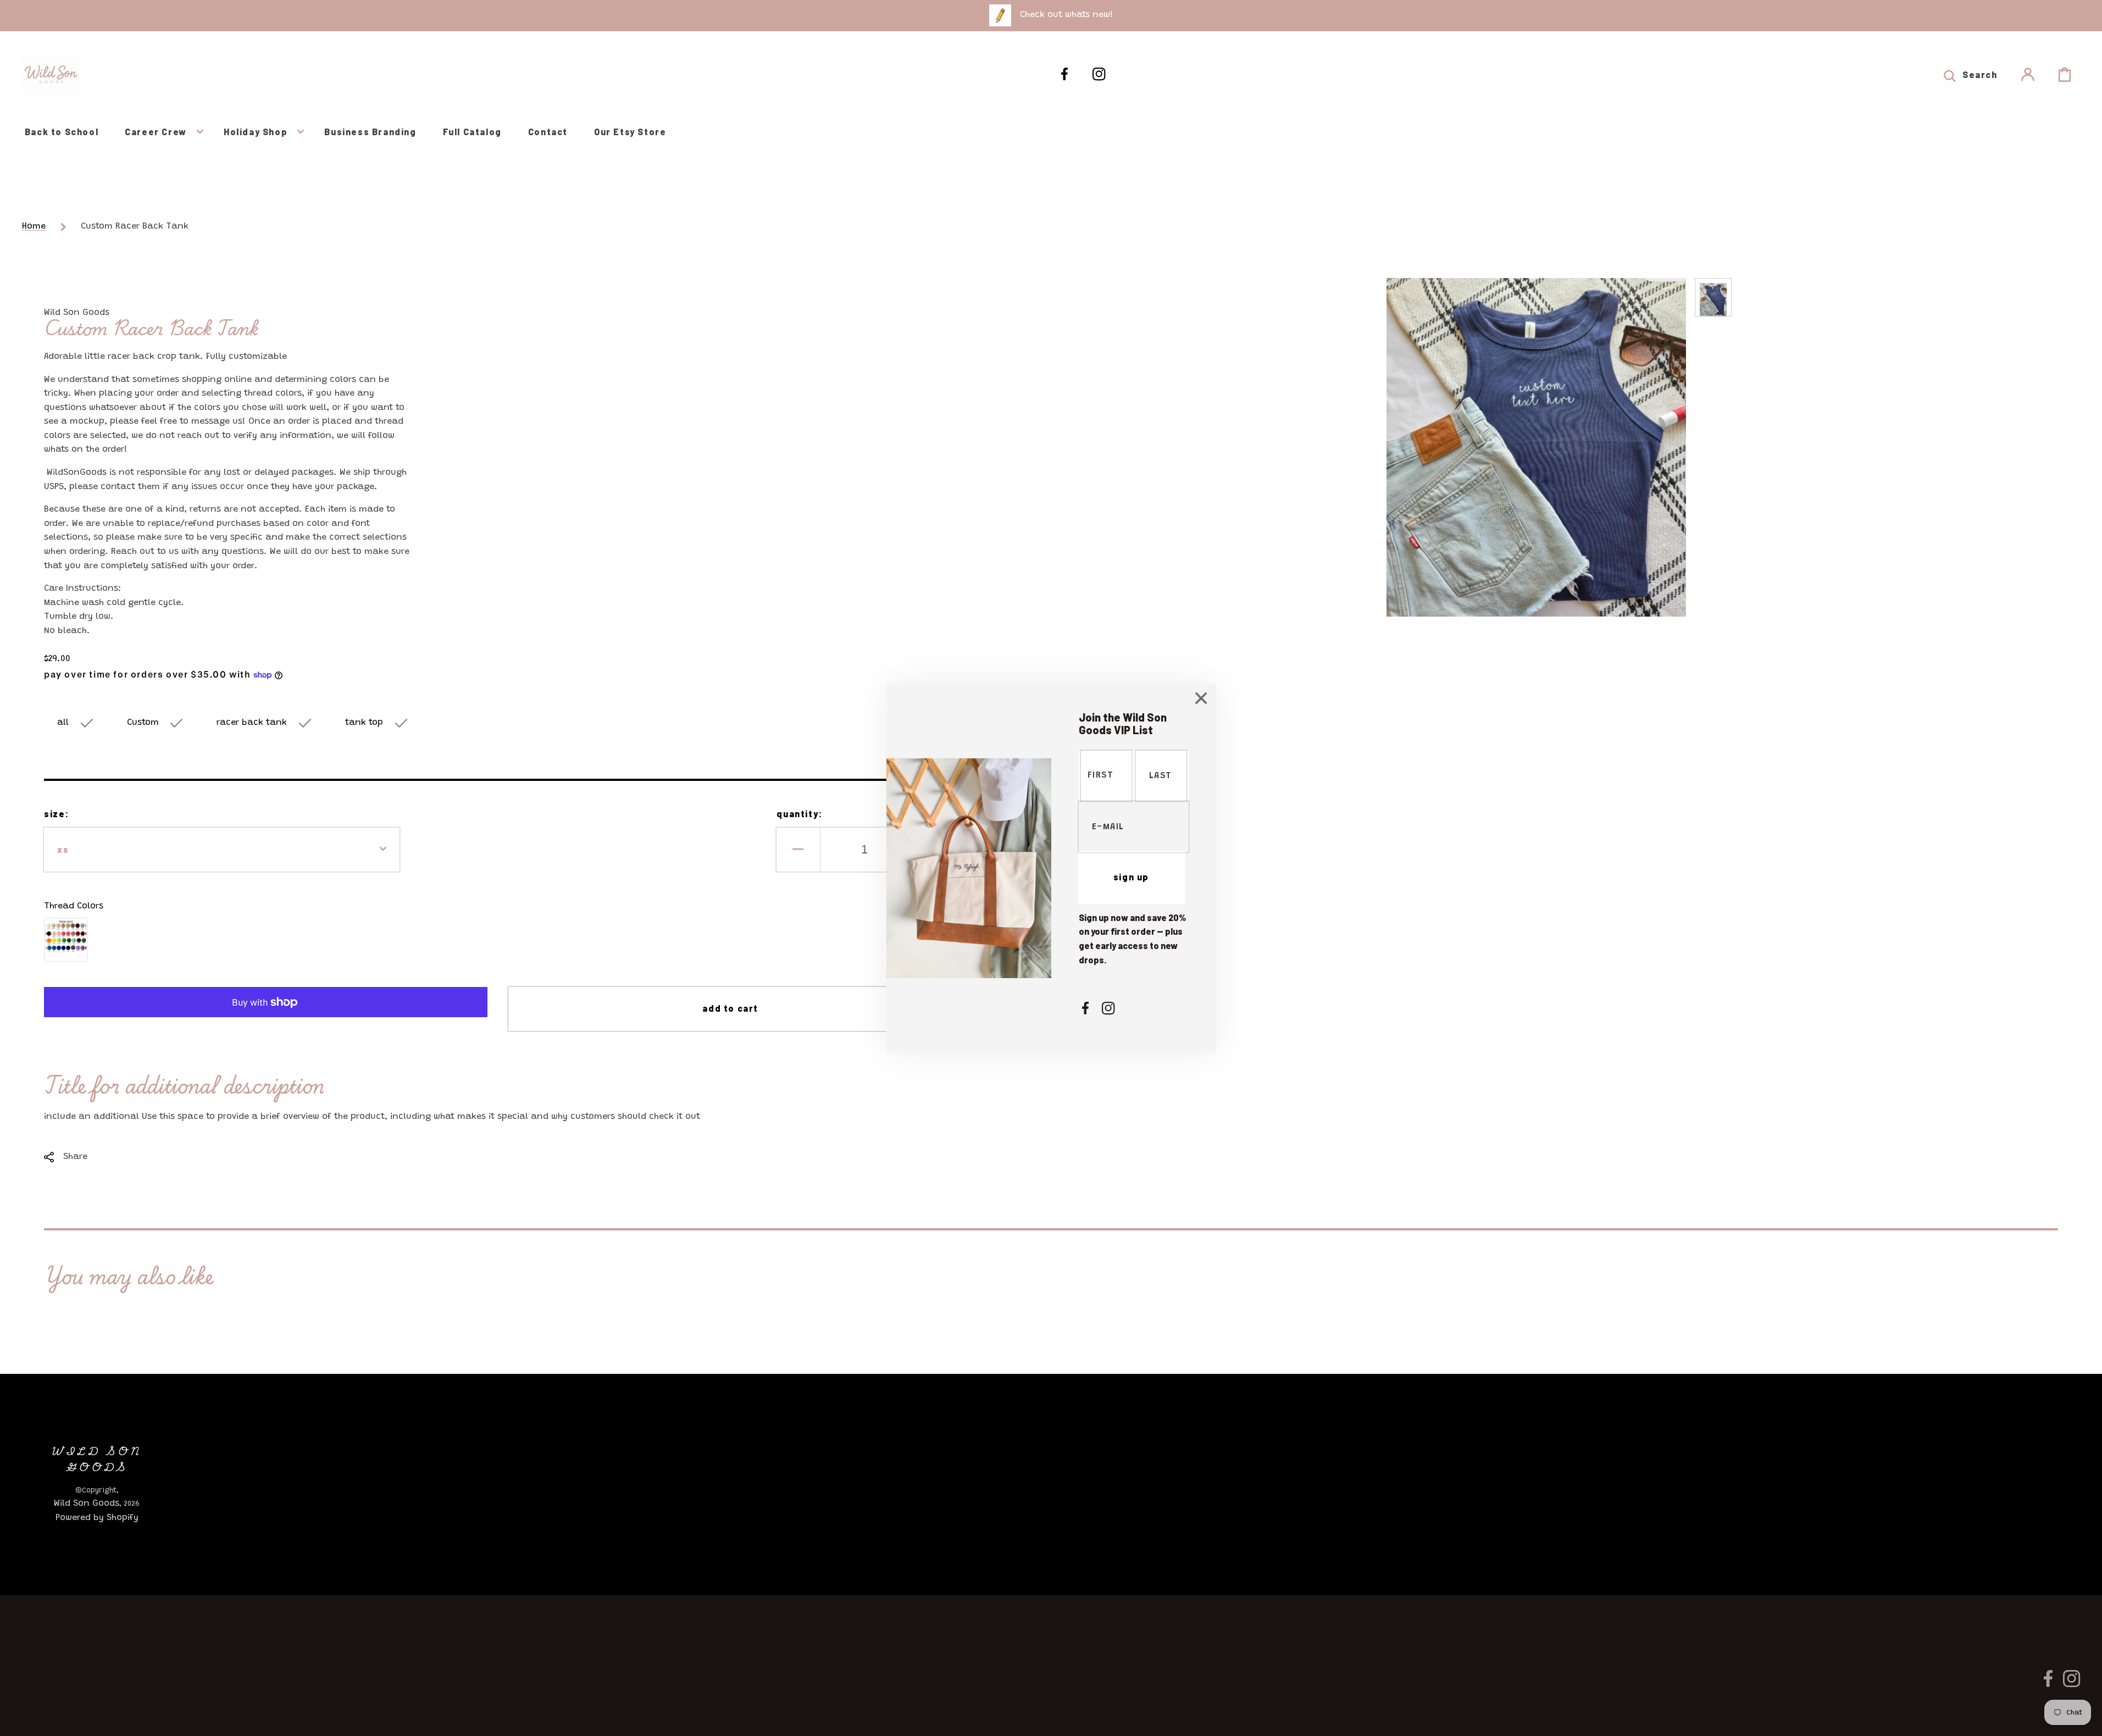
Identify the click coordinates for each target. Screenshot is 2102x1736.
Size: (57, 814)
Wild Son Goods (87, 1504)
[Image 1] (66, 940)
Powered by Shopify (97, 1518)
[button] (1970, 74)
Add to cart (730, 1008)
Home (34, 226)
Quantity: (799, 814)
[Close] (1201, 700)
